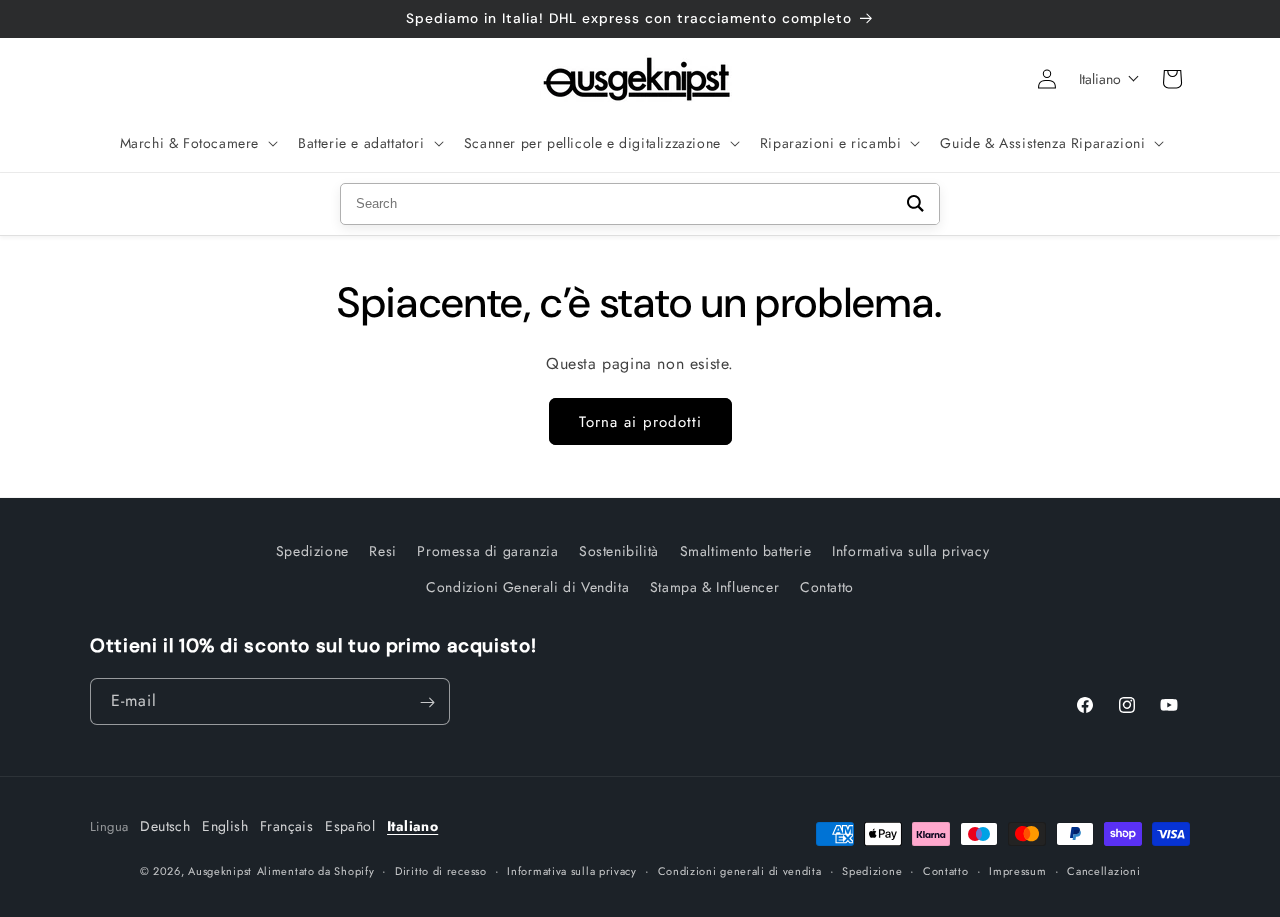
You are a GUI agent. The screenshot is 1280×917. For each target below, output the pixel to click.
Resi (382, 551)
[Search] (915, 204)
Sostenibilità (619, 551)
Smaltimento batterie (746, 551)
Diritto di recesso (441, 870)
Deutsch (165, 826)
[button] (197, 143)
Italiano (412, 826)
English (225, 826)
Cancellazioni (1103, 870)
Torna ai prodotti (640, 422)
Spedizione (312, 551)
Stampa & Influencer (714, 586)
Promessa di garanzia (487, 551)
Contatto (827, 586)
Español (350, 826)
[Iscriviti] (427, 702)
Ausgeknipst (220, 871)
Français (286, 826)
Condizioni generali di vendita (740, 870)
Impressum (1017, 870)
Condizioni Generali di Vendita (527, 586)
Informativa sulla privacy (910, 551)
